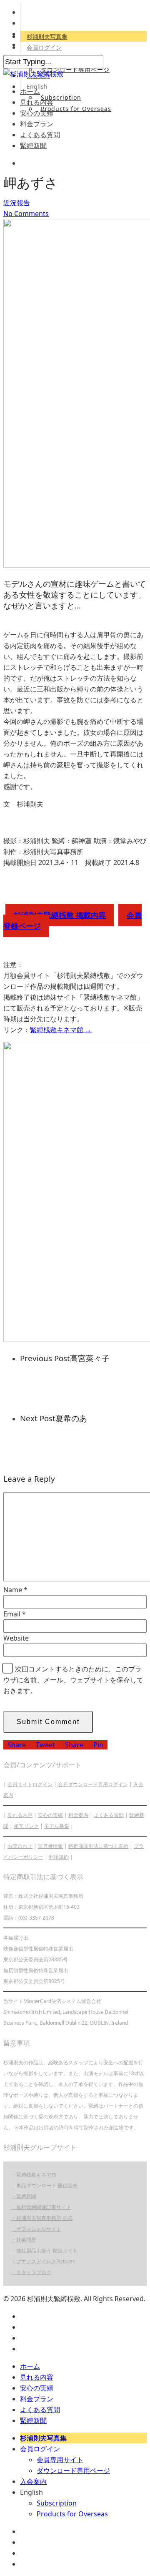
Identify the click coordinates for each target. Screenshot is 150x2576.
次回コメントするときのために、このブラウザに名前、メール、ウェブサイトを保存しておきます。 (73, 1680)
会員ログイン (44, 47)
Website (16, 1638)
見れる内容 (37, 102)
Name (15, 1590)
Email (15, 1614)
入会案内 (33, 2481)
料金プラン (37, 124)
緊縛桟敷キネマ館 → (61, 1030)
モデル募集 (57, 1826)
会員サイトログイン (30, 1784)
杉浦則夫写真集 (47, 36)
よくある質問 (40, 135)
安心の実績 (37, 113)
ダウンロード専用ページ (75, 69)
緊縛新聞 (33, 146)
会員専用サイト (60, 2460)
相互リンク (26, 1826)
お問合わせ (20, 1846)
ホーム (30, 91)
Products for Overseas (76, 109)
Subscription (61, 97)
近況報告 (17, 203)
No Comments (26, 214)
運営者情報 (50, 1846)
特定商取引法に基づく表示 (98, 1846)
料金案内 (78, 1815)
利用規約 (59, 1857)
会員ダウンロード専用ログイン (93, 1784)
